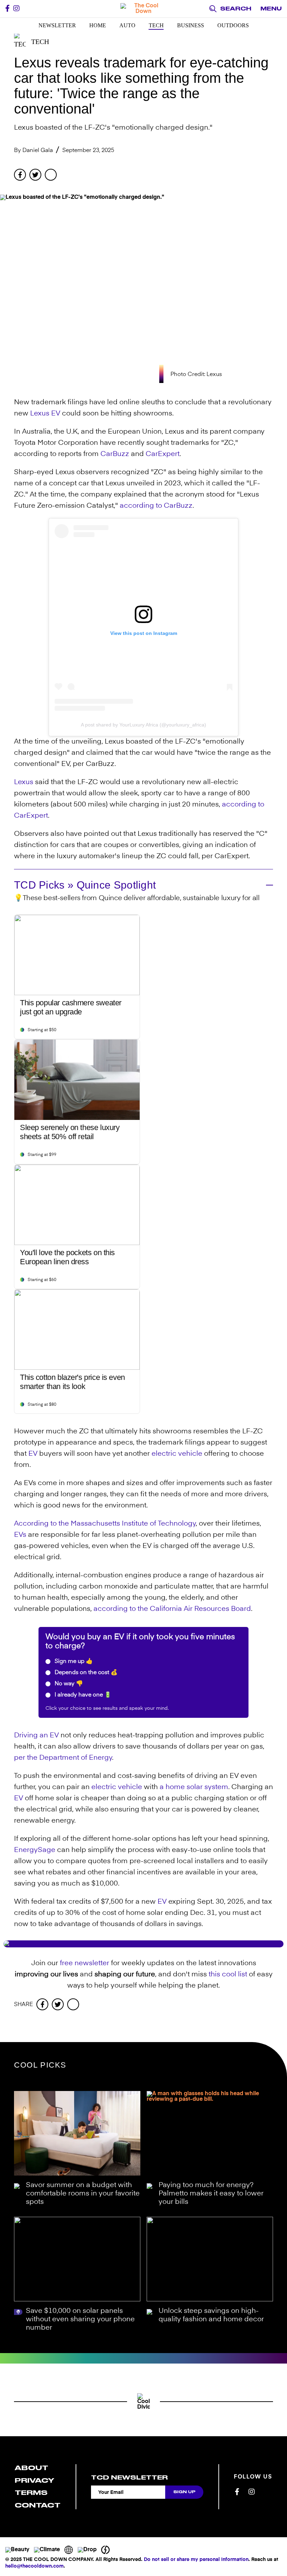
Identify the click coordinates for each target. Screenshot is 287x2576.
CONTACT (38, 2505)
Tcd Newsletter (129, 2477)
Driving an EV (36, 1736)
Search (236, 9)
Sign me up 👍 (73, 1662)
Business (191, 25)
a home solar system (194, 1787)
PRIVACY (34, 2480)
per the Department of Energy (63, 1758)
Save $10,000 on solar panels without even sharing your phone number (80, 2320)
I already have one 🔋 (82, 1695)
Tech (156, 25)
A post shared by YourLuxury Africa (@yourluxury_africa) (143, 725)
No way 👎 (68, 1684)
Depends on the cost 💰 (85, 1673)
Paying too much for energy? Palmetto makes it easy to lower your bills (211, 2194)
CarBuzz (115, 454)
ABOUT (31, 2468)
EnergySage (35, 1850)
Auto (127, 25)
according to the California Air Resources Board (172, 1609)
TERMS (31, 2493)
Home (98, 25)
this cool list (228, 1975)
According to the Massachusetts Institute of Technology (105, 1524)
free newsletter (85, 1963)
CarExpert (163, 454)
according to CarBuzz (156, 506)
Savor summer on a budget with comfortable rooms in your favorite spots (83, 2194)
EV (56, 414)
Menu (271, 9)
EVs (20, 1535)
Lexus (40, 414)
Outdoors (233, 25)
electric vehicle (177, 1454)
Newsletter (57, 25)
